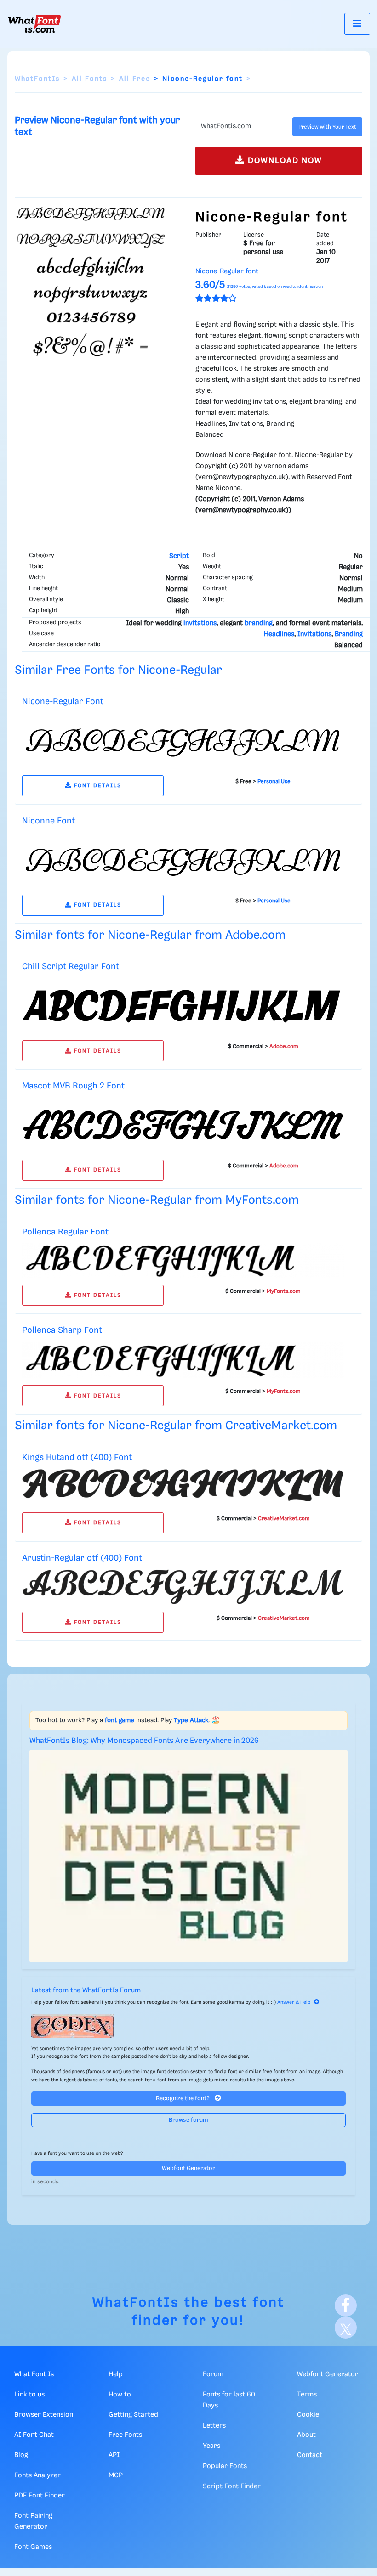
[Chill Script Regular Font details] (183, 1005)
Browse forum (188, 2120)
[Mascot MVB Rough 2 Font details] (183, 1125)
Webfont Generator (188, 2168)
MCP (116, 2475)
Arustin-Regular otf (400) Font (82, 1558)
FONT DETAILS (97, 786)
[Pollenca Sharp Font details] (183, 1360)
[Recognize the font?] (188, 2026)
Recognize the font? (183, 2099)
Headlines (279, 634)
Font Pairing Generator (33, 2521)
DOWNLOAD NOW (284, 161)
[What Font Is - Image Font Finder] (34, 24)
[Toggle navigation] (357, 24)
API (114, 2455)
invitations (200, 623)
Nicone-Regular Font (63, 702)
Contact (310, 2455)
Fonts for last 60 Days (229, 2400)
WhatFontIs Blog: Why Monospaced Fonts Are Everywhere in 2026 (144, 1741)
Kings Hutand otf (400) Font (77, 1457)
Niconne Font (49, 821)
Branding (349, 634)
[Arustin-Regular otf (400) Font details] (183, 1587)
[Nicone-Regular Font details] (183, 740)
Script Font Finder (232, 2486)
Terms (307, 2395)
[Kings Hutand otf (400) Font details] (183, 1487)
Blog (21, 2455)
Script (179, 556)
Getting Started (133, 2415)
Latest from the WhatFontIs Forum (86, 1990)
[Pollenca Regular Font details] (183, 1260)
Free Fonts (125, 2435)
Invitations (314, 634)
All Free (135, 79)
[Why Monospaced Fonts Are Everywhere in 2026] (188, 1856)
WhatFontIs (37, 79)
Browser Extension (44, 2415)
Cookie (308, 2415)
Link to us (29, 2395)
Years (211, 2446)
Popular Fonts (225, 2466)
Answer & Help (294, 2002)
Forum (213, 2374)
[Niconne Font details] (183, 860)
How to (120, 2395)
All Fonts (89, 79)
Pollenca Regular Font (65, 1232)
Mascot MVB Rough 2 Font (73, 1086)
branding (259, 623)
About (306, 2435)
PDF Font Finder (40, 2496)
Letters (214, 2426)
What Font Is (34, 2374)
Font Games (33, 2547)
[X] (346, 2328)
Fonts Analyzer (37, 2475)
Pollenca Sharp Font (62, 1330)
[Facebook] (346, 2305)
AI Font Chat (34, 2435)
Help (116, 2374)
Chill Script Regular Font (71, 967)
